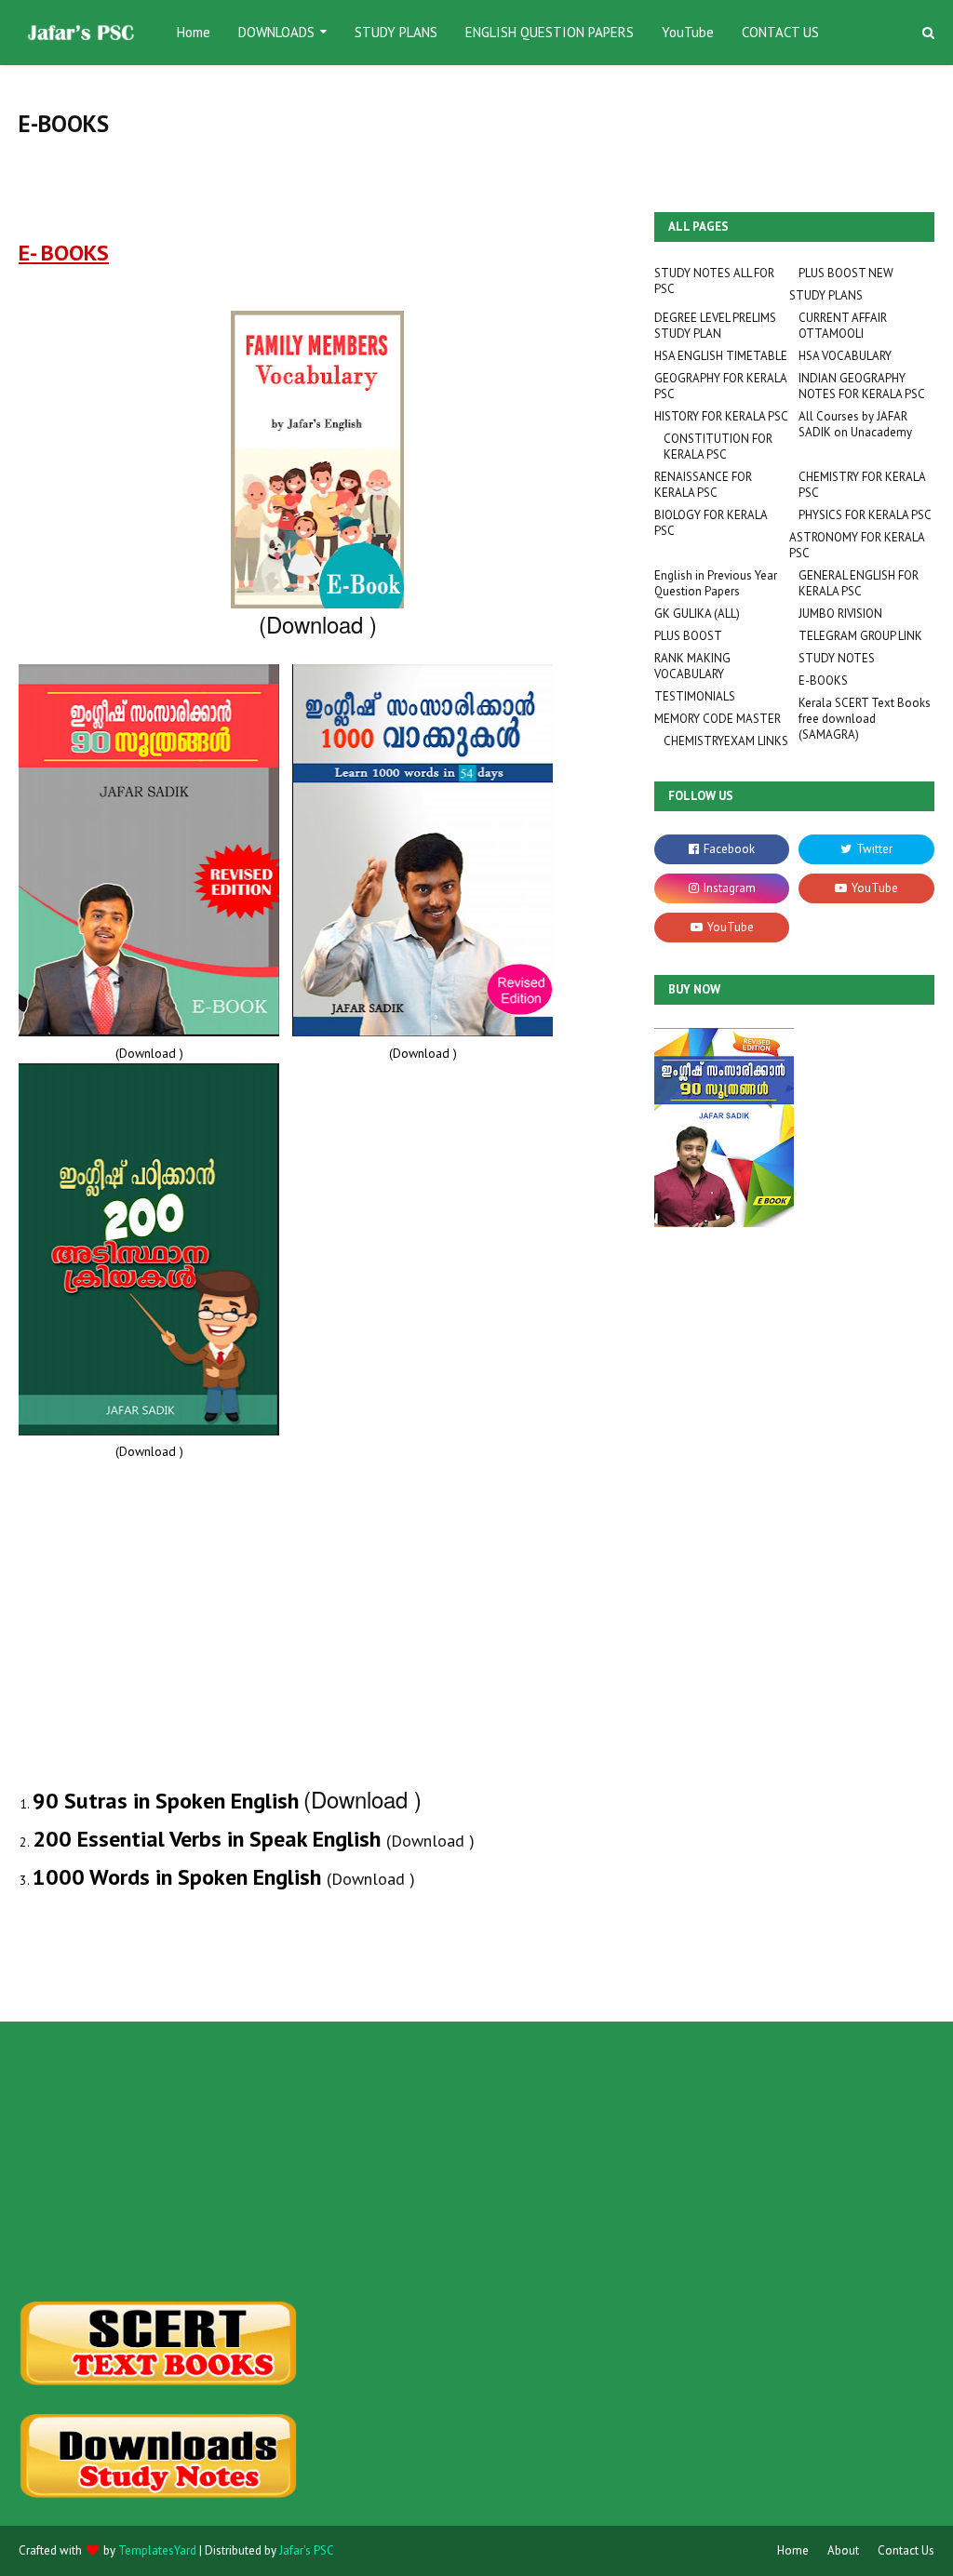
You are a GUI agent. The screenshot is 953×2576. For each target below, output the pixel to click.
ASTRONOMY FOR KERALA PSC (857, 545)
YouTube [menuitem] (688, 32)
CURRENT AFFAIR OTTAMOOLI (843, 326)
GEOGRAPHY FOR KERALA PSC (720, 386)
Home (793, 2550)
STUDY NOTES (837, 658)
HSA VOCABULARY (845, 356)
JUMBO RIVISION (840, 614)
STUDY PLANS (826, 295)
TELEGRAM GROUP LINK (860, 636)
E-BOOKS (823, 681)
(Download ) (318, 624)
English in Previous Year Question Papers (716, 583)
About (843, 2550)
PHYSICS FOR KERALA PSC (865, 515)
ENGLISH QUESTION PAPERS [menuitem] (550, 32)
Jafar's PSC (307, 2550)
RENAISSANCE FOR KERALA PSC (703, 485)
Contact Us (906, 2550)
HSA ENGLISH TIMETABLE (721, 356)
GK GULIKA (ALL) (697, 614)
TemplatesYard (157, 2550)
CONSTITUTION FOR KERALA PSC (718, 447)
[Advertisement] (162, 2161)
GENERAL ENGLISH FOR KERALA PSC (859, 583)
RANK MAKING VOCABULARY (692, 666)
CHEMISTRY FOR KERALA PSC (862, 485)
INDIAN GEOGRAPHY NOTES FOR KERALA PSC (862, 386)
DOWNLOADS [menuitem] (276, 32)
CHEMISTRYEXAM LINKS (726, 741)
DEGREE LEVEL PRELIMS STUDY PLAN (715, 326)
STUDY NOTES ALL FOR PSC (714, 281)
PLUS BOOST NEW (846, 273)
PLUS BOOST (688, 636)
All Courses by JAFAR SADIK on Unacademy (855, 424)
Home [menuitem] (194, 32)
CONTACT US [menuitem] (780, 32)
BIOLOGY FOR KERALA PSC (711, 523)
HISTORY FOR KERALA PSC (721, 416)
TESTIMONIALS (695, 696)
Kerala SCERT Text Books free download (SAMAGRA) (865, 719)
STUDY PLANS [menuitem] (396, 32)
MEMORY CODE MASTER (718, 719)
